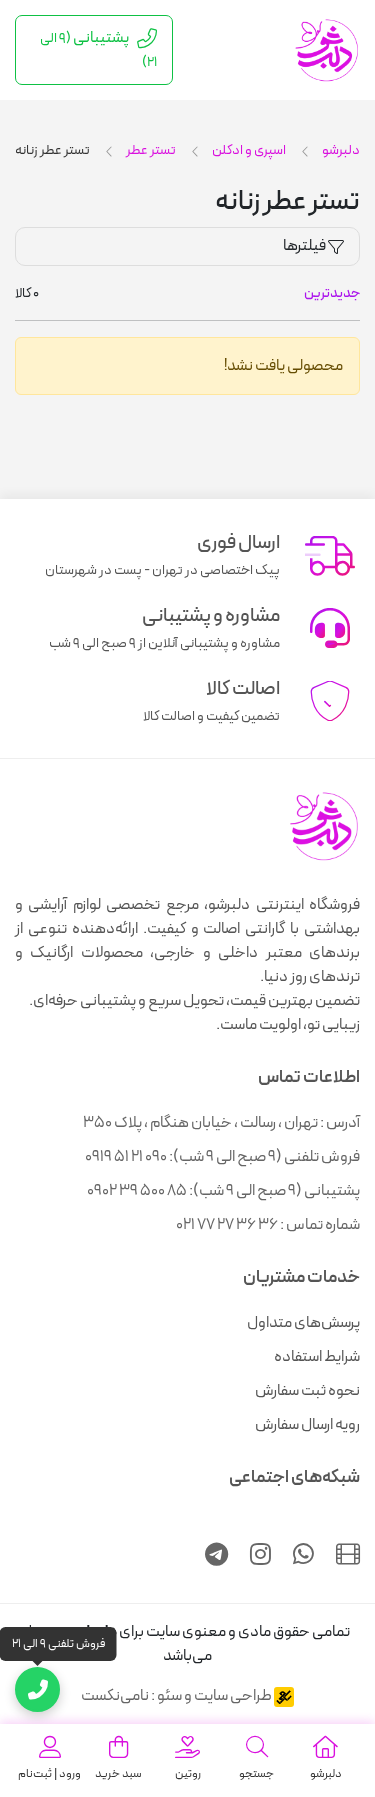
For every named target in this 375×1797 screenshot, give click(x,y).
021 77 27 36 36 (227, 1225)
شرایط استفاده (317, 1357)
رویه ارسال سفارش (307, 1425)
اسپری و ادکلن (249, 150)
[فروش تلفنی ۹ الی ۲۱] (37, 1689)
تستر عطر (151, 150)
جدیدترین (332, 293)
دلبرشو (341, 150)
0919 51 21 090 (126, 1157)
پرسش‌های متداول (303, 1323)
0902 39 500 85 (137, 1191)
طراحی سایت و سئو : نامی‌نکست (177, 1696)
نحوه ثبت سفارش (307, 1391)
